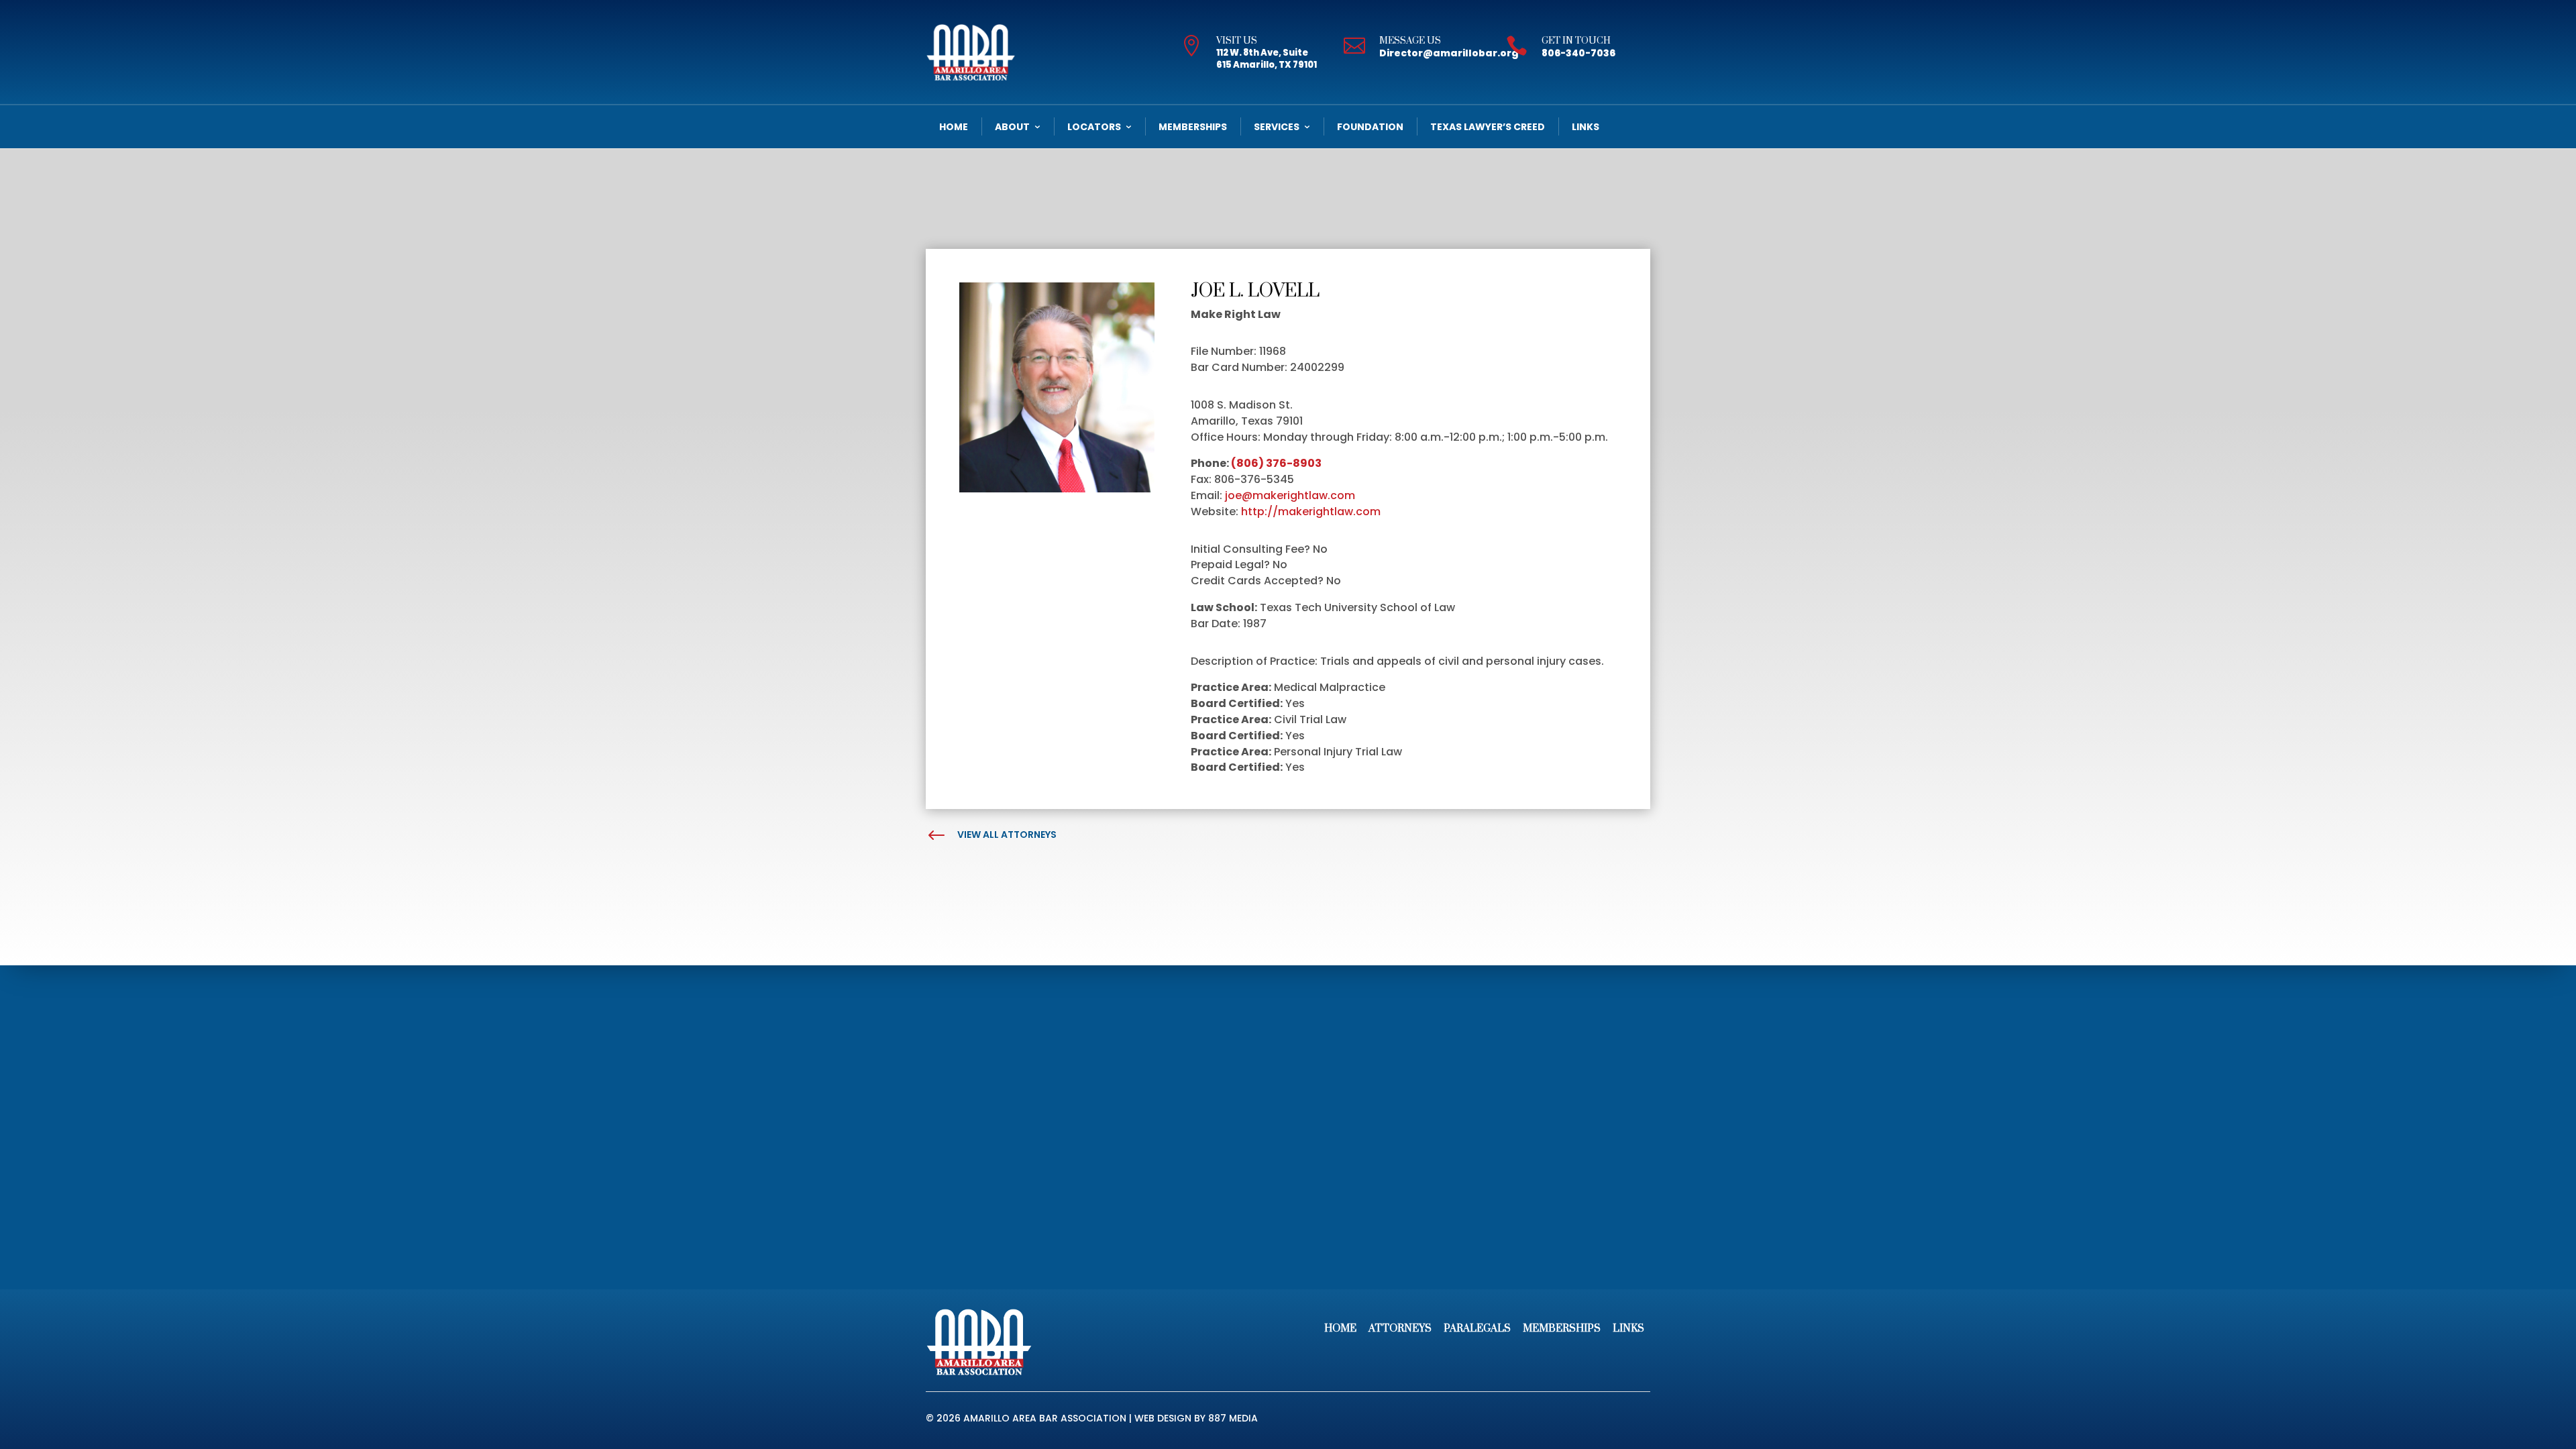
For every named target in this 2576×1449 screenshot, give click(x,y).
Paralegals (1477, 1329)
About (1012, 127)
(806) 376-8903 (1276, 463)
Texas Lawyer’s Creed (1488, 127)
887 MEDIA (1233, 1418)
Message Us (1410, 41)
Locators (1094, 127)
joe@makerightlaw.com (1290, 495)
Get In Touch (1576, 41)
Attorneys (1400, 1329)
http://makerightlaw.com (1311, 512)
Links (1586, 127)
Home (954, 127)
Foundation (1370, 127)
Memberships (1193, 127)
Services (1277, 127)
